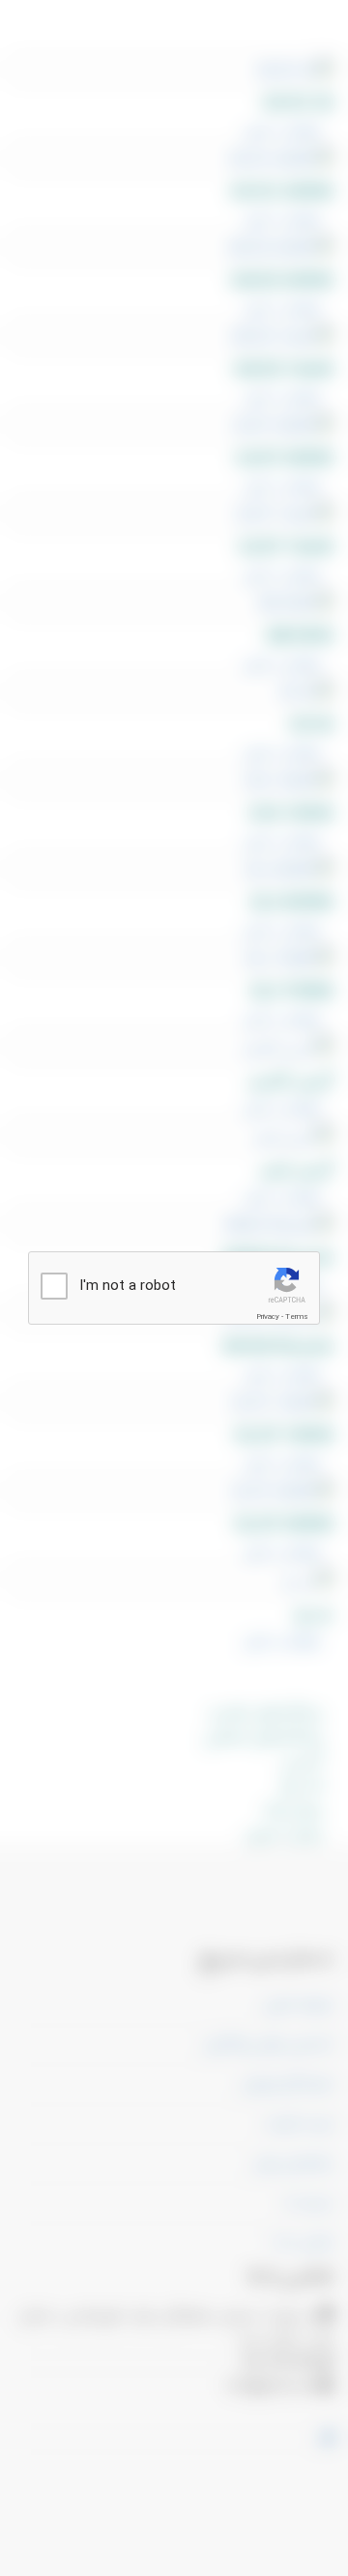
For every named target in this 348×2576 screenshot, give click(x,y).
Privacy (268, 1316)
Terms (297, 1316)
